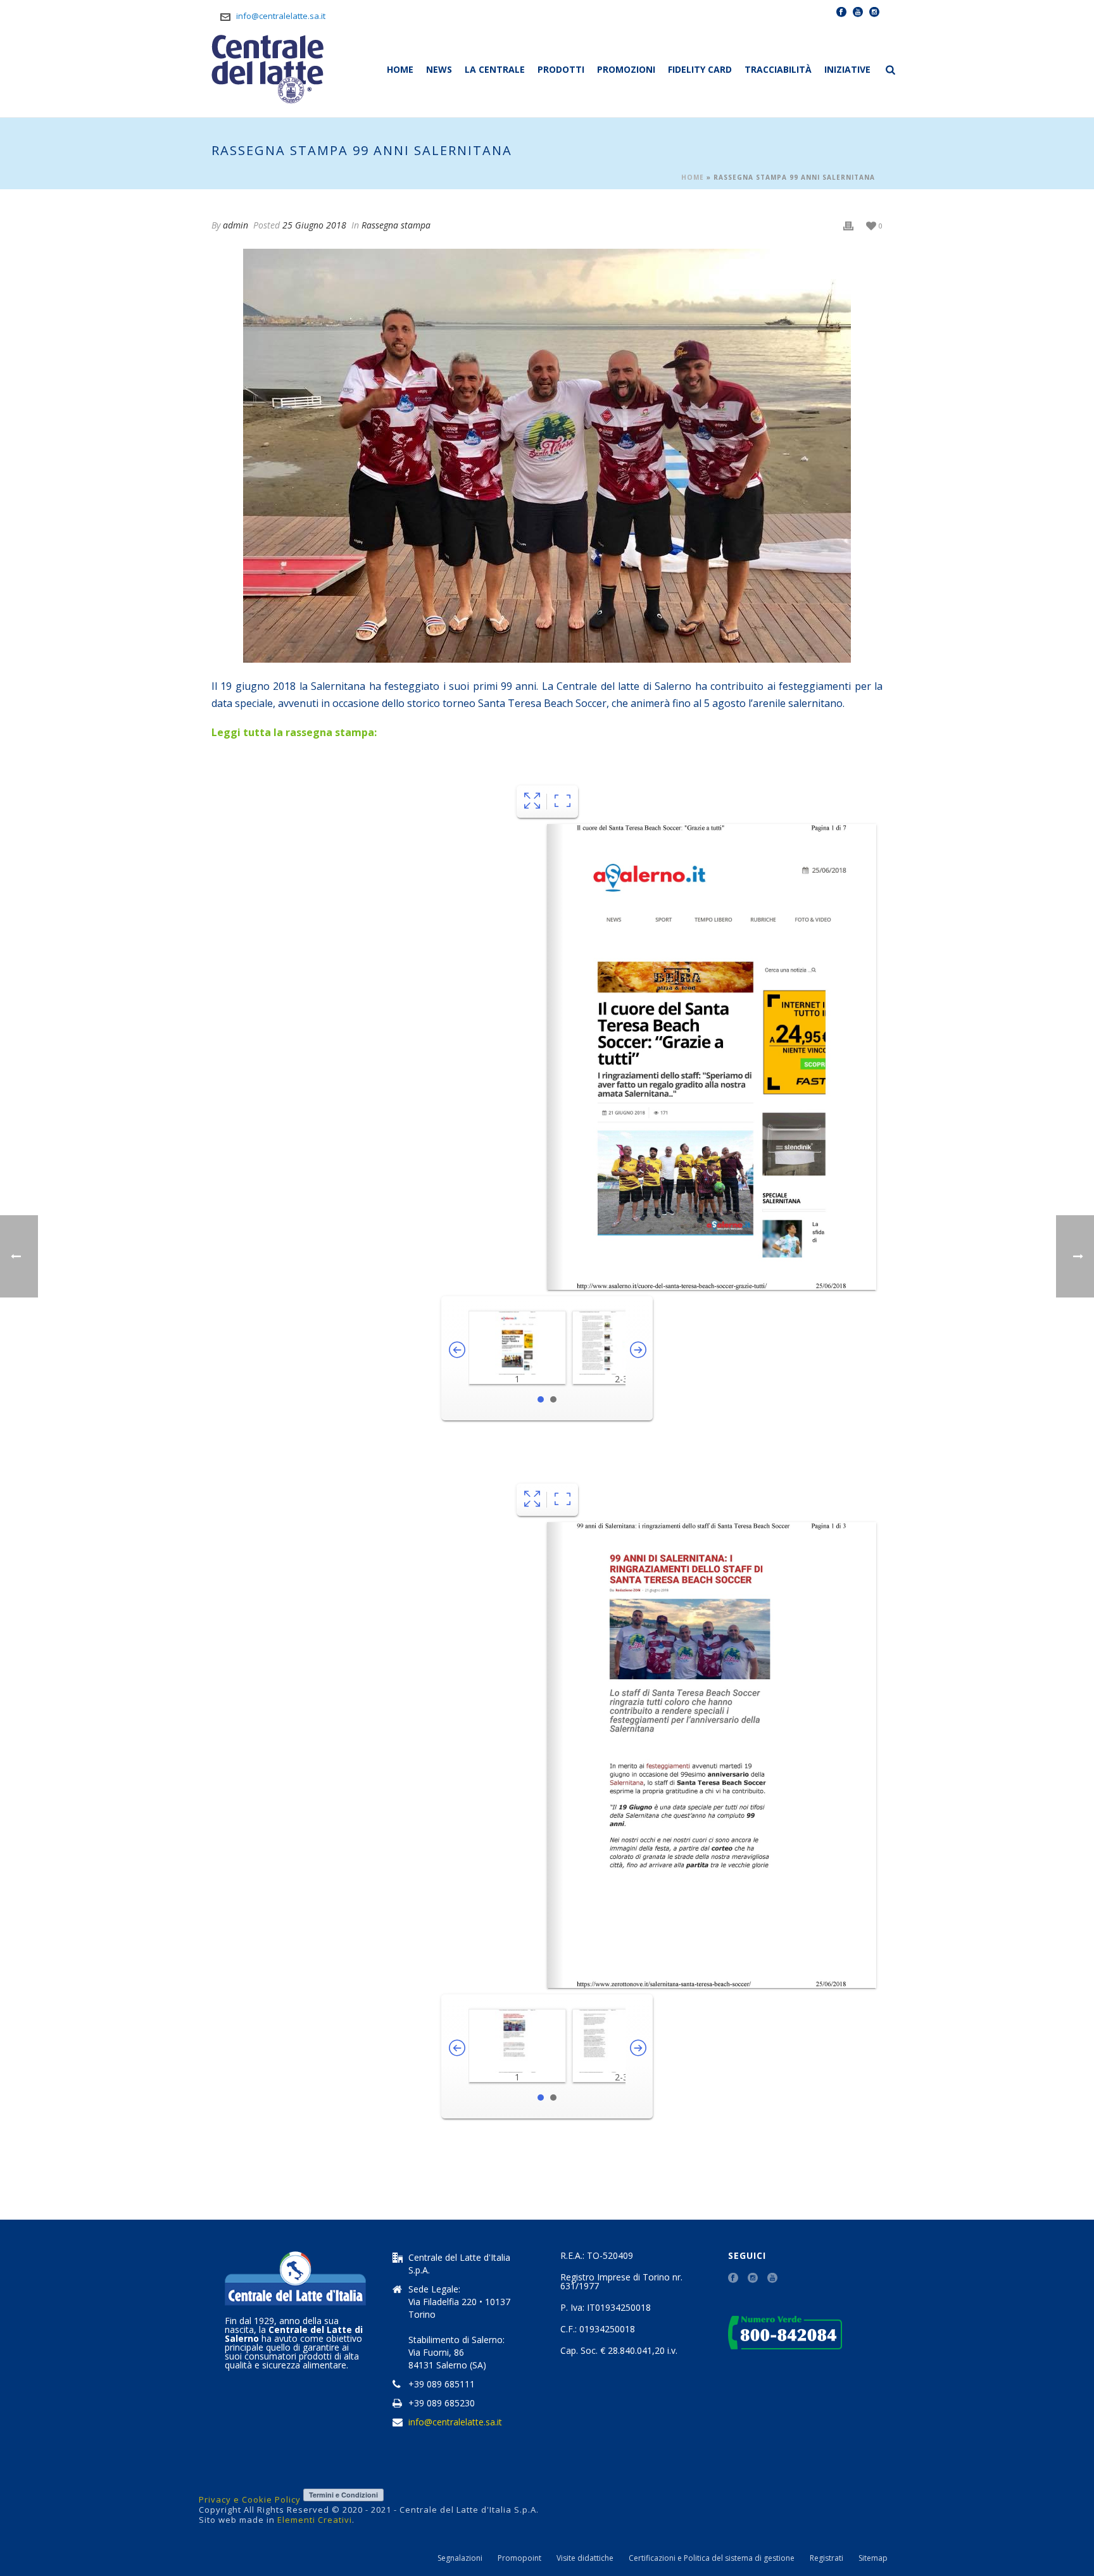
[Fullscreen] (532, 802)
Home (400, 69)
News (439, 69)
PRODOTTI (561, 69)
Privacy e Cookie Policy (250, 2499)
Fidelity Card (700, 69)
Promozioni (626, 69)
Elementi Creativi (315, 2520)
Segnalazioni (460, 2558)
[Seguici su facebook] (733, 2279)
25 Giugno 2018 (314, 225)
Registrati (827, 2558)
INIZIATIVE (847, 69)
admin (236, 225)
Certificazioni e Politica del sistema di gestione (712, 2558)
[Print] (848, 226)
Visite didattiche (585, 2558)
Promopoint (519, 2558)
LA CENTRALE (495, 69)
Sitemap (873, 2558)
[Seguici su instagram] (753, 2279)
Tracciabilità (778, 69)
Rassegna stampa (396, 225)
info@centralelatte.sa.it (281, 16)
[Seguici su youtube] (772, 2279)
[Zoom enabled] (563, 802)
